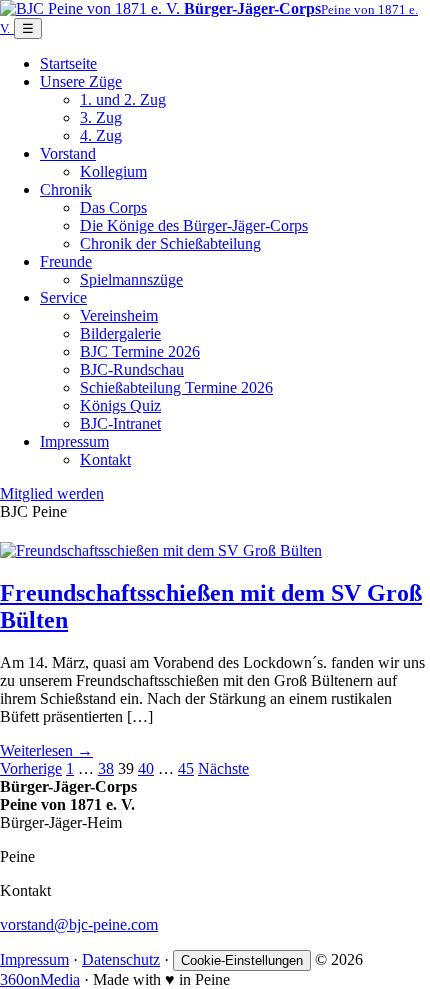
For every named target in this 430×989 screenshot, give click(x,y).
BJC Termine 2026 (140, 351)
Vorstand (68, 153)
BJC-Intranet (120, 423)
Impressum (74, 441)
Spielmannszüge (131, 279)
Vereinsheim (119, 315)
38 (106, 768)
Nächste (223, 768)
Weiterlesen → (46, 750)
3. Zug (101, 117)
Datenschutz (121, 959)
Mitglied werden (52, 493)
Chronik (66, 189)
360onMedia (40, 979)
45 (186, 768)
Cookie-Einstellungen (242, 960)
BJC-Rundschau (132, 369)
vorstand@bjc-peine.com (79, 924)
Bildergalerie (120, 333)
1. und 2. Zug (123, 99)
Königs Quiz (120, 405)
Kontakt (105, 459)
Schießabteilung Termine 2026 (176, 387)
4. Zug (101, 135)
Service (63, 297)
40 (146, 768)
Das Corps (113, 207)
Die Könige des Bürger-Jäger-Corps (194, 225)
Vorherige (31, 768)
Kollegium (113, 171)
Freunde (66, 261)
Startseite (68, 63)
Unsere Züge (81, 81)
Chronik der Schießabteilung (170, 243)
